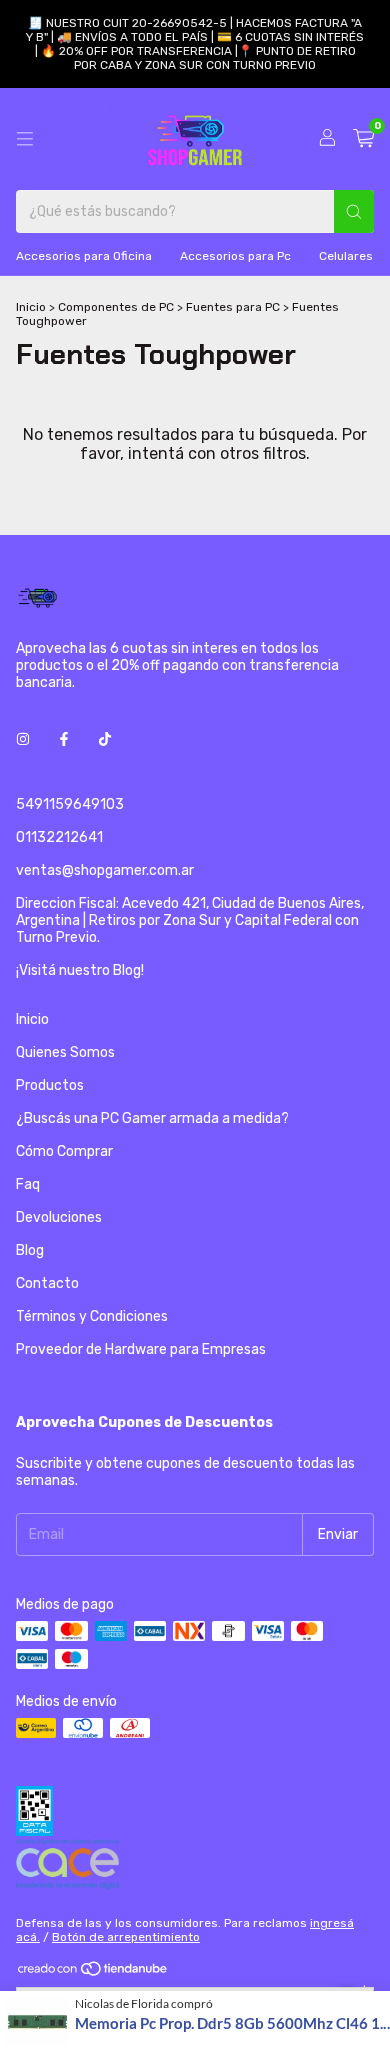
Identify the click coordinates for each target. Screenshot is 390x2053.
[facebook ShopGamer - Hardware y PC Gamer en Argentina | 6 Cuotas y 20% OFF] (64, 739)
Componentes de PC (116, 307)
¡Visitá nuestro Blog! (80, 970)
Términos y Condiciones (92, 1316)
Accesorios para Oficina (84, 256)
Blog (30, 1250)
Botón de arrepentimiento (126, 1937)
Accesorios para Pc (235, 256)
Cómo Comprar (64, 1151)
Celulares (346, 256)
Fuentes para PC (233, 307)
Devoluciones (59, 1217)
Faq (28, 1184)
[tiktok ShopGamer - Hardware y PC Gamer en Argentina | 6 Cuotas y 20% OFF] (105, 739)
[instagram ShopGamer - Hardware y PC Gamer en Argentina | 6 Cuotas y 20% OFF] (23, 739)
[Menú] (25, 139)
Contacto (47, 1283)
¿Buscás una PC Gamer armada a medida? (152, 1118)
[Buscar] (354, 211)
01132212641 (59, 837)
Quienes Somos (65, 1052)
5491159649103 (70, 804)
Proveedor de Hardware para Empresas (141, 1349)
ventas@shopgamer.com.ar (105, 870)
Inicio (31, 307)
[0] (363, 139)
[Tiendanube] (93, 1974)
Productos (50, 1085)
